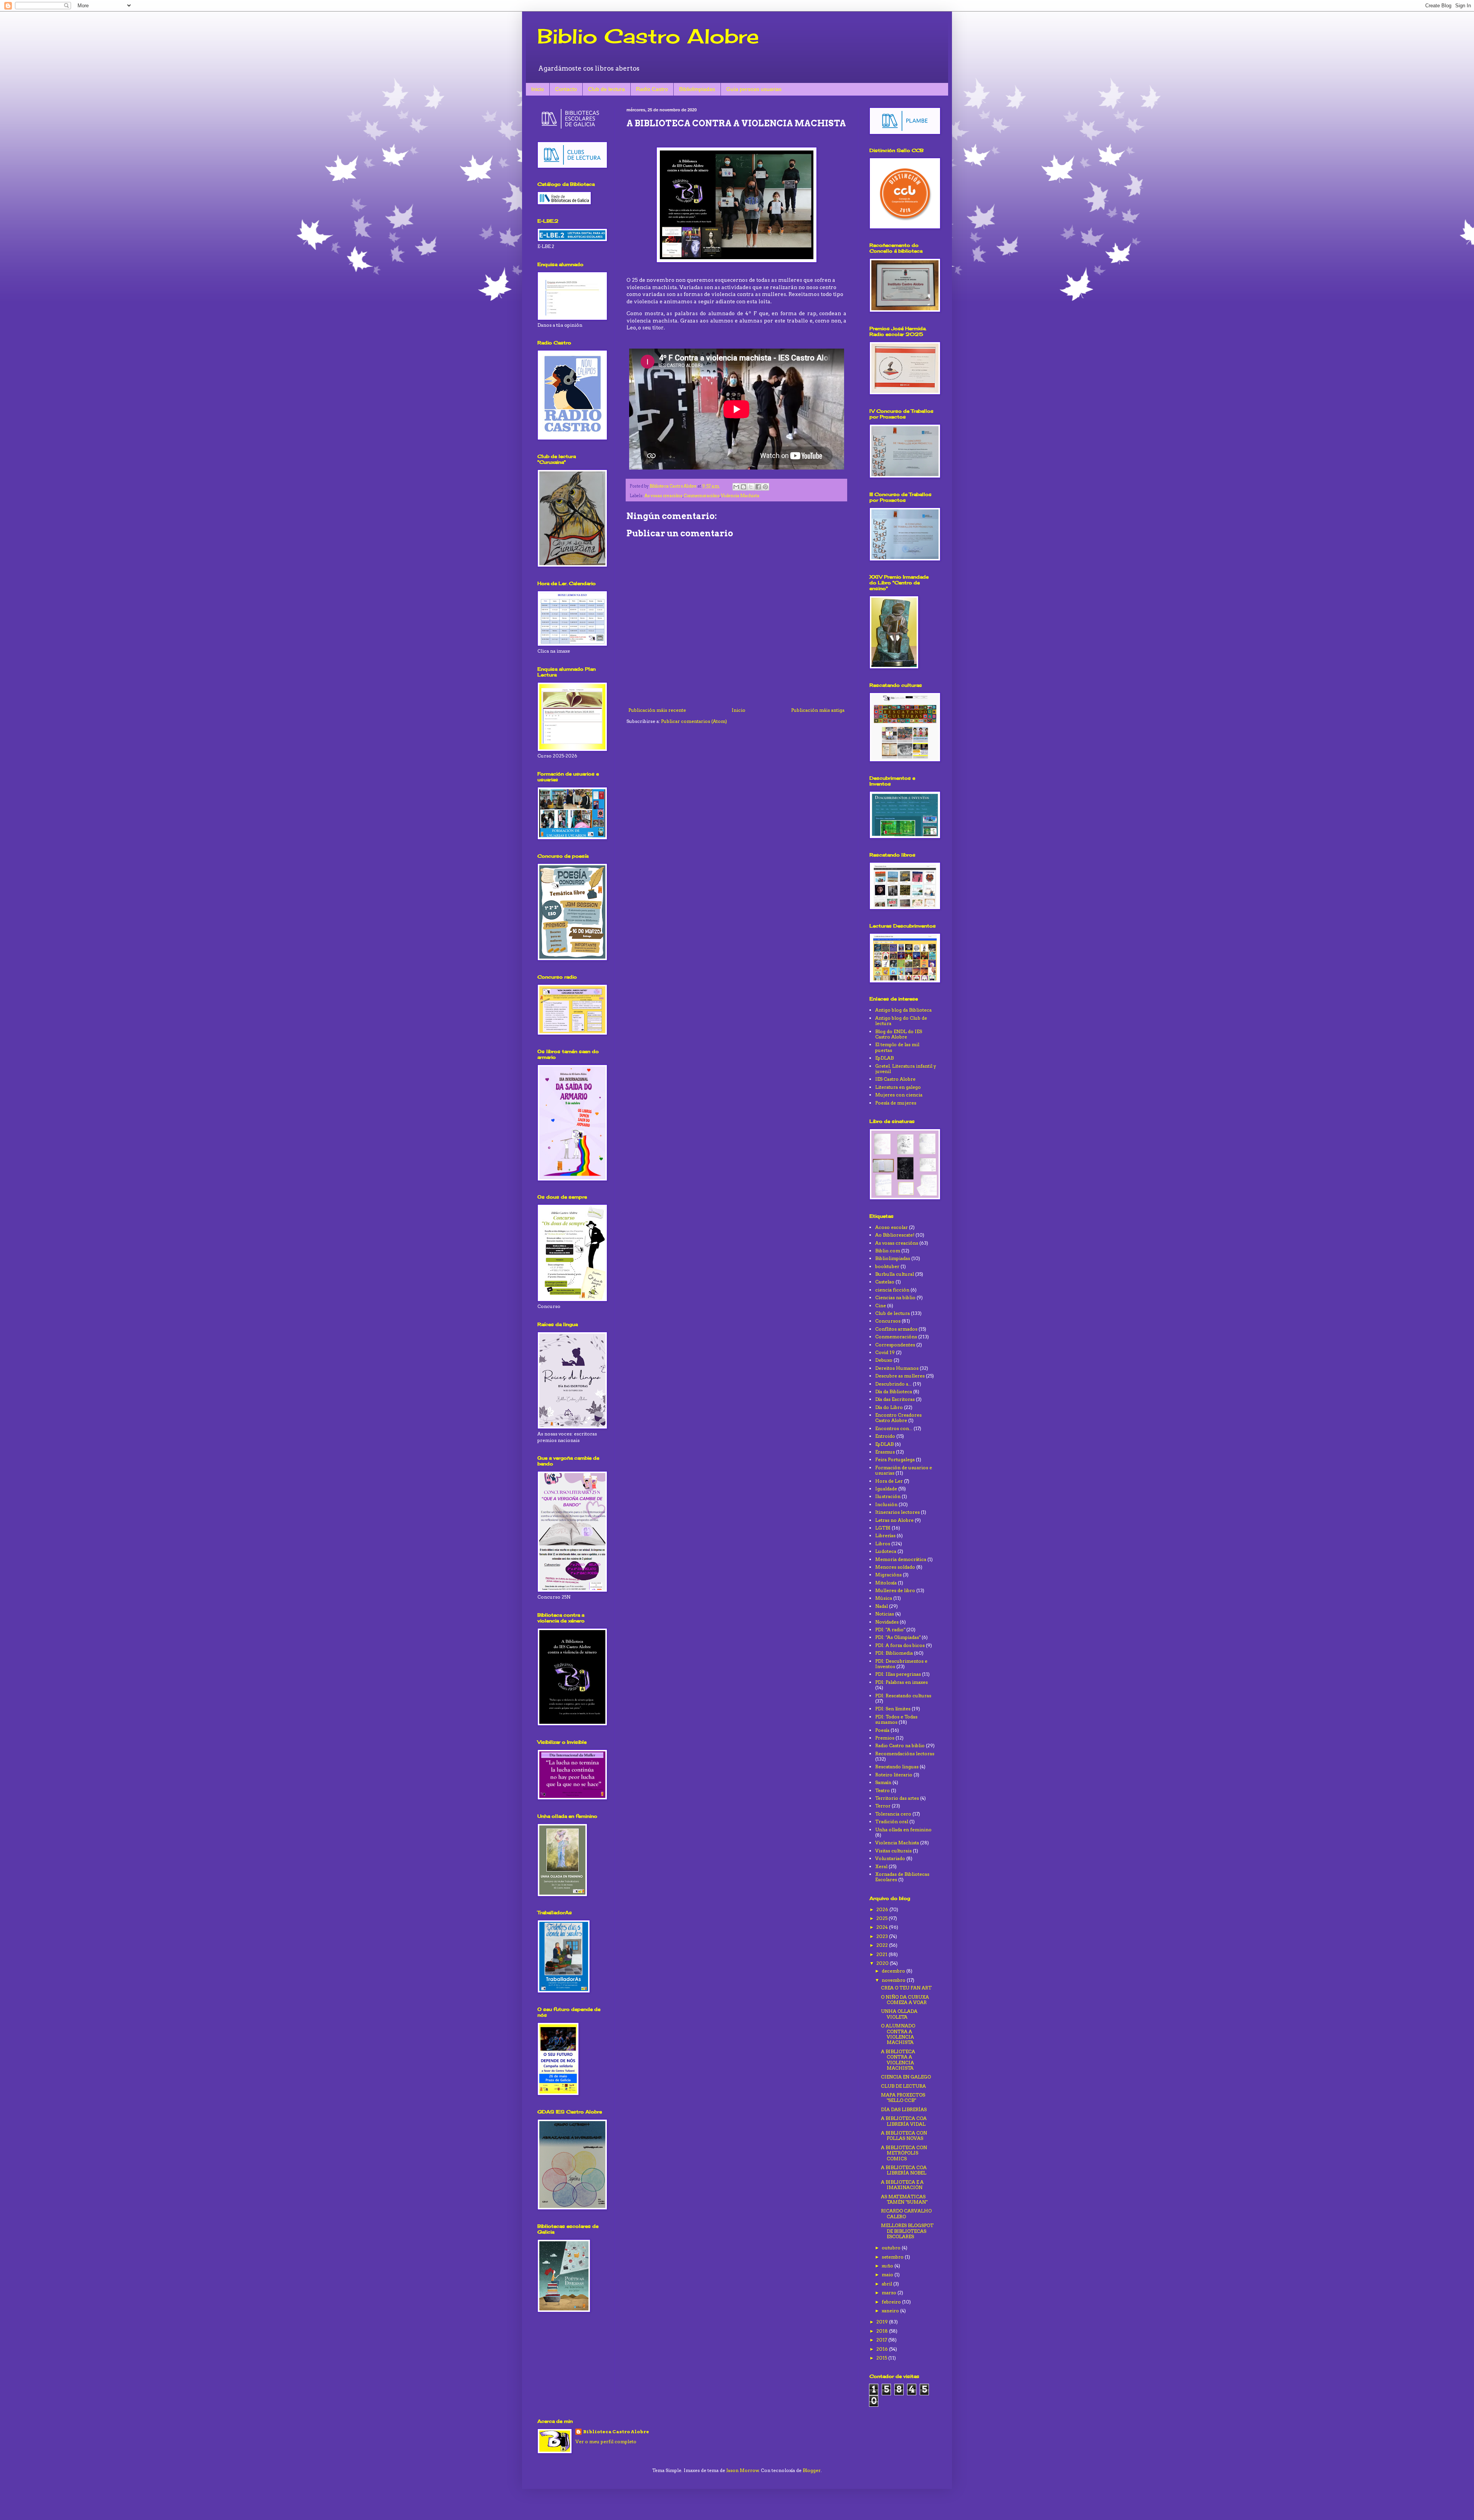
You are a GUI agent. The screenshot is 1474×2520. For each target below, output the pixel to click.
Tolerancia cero (893, 1814)
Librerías (885, 1535)
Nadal (882, 1606)
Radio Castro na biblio (900, 1745)
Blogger (812, 2470)
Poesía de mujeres (896, 1103)
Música (884, 1598)
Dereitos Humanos (897, 1368)
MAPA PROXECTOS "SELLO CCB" (903, 2098)
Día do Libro (889, 1407)
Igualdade (886, 1489)
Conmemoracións (702, 496)
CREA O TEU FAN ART (906, 1988)
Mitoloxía (886, 1583)
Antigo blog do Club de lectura (901, 1021)
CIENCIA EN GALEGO (906, 2077)
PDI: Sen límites (893, 1709)
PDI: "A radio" (890, 1630)
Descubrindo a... (893, 1384)
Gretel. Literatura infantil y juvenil (906, 1069)
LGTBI (883, 1528)
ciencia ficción (892, 1290)
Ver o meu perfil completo (606, 2441)
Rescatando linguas (897, 1767)
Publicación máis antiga (818, 710)
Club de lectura (606, 89)
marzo (890, 2293)
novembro (894, 1980)
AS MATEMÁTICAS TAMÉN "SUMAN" (904, 2199)
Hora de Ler (889, 1481)
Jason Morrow (743, 2470)
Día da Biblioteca (894, 1391)
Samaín (883, 1782)
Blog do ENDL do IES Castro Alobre (899, 1034)
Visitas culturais (893, 1851)
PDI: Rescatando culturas (903, 1696)
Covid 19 (885, 1352)
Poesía (882, 1730)
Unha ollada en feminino (903, 1830)
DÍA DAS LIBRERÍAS (904, 2109)
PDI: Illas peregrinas (898, 1674)
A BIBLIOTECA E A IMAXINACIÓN (902, 2185)
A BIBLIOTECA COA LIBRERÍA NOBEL (904, 2170)
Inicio (538, 89)
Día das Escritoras (895, 1399)
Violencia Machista (740, 496)
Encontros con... (894, 1428)
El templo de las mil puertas (897, 1047)
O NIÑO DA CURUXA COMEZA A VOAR (905, 2000)
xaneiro (891, 2311)
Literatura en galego (898, 1087)
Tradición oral (892, 1821)
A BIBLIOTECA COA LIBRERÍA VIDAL (904, 2121)
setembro (893, 2257)
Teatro (882, 1790)
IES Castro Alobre (895, 1079)
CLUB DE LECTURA (903, 2086)
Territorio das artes (897, 1798)
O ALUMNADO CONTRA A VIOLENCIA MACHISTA (898, 2034)
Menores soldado (895, 1567)
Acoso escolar (892, 1227)
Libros (883, 1544)
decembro (894, 1971)
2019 (883, 2322)
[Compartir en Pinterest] (765, 487)
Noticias (885, 1614)
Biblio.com (888, 1251)
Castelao (885, 1282)
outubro (892, 2248)
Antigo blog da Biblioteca (903, 1010)
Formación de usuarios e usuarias (904, 1470)
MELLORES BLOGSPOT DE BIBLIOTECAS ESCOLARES (907, 2231)
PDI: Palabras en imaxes (901, 1682)
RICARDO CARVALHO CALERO (906, 2213)
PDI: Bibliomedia (894, 1653)
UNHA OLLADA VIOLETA (899, 2014)
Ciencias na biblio (895, 1297)
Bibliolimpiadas (697, 89)
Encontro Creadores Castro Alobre (898, 1418)
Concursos (888, 1321)
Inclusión (886, 1504)
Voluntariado (890, 1858)
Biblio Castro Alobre (648, 36)
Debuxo (884, 1360)
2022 (883, 1945)
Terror (883, 1806)
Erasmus (885, 1452)
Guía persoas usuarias (754, 89)
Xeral (881, 1866)
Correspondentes (895, 1345)
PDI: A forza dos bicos (900, 1645)
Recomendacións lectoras (905, 1754)
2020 (883, 1963)
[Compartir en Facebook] (758, 487)
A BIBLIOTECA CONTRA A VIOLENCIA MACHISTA (898, 2060)
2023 (883, 1936)
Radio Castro (652, 89)
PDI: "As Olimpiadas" (898, 1637)
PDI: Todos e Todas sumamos (896, 1719)
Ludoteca (886, 1551)
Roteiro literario (894, 1775)
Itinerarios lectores (897, 1512)
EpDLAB (884, 1058)
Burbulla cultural (895, 1274)
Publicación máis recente (657, 710)
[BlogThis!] (744, 487)
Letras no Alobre (894, 1520)
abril (887, 2284)
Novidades (887, 1622)
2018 (883, 2331)
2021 (882, 1954)
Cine (881, 1305)
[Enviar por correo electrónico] (736, 487)
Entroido (885, 1436)
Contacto (566, 89)
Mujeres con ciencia (899, 1095)
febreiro (892, 2302)
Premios (885, 1738)
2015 (882, 2358)
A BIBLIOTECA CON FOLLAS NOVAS (904, 2136)
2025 (882, 1918)
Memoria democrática (901, 1559)
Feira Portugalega (895, 1459)
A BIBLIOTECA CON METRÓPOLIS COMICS (904, 2153)
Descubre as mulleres (900, 1376)
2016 (883, 2349)
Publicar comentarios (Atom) (694, 721)
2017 (882, 2340)
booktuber (887, 1266)
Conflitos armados (896, 1329)
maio (888, 2274)
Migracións (888, 1575)
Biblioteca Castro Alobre (616, 2432)
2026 (883, 1909)
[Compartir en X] (751, 487)
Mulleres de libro (895, 1590)
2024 (883, 1927)
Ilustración (888, 1496)
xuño (888, 2266)
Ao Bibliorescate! (895, 1235)
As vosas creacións (663, 496)
